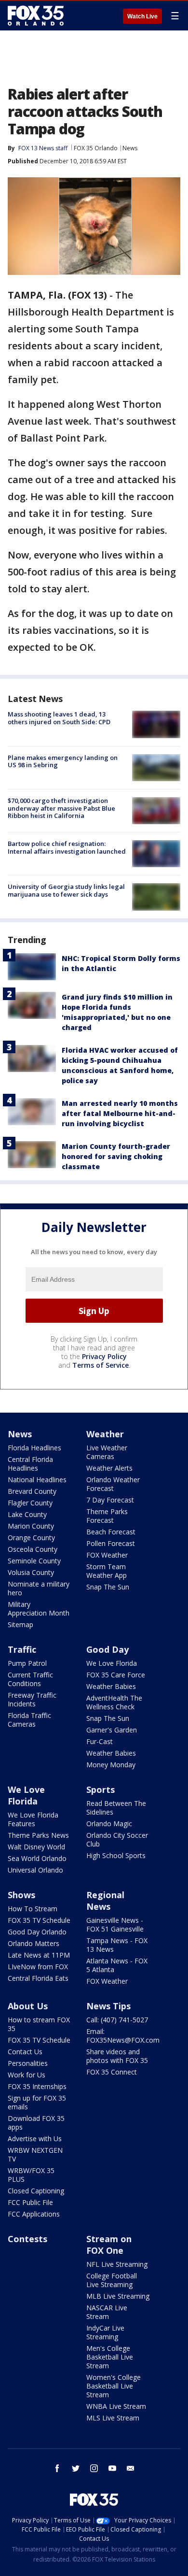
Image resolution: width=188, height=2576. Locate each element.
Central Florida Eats (38, 1978)
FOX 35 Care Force (116, 1675)
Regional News (105, 1901)
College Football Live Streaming (112, 2280)
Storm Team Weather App (107, 1571)
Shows (21, 1895)
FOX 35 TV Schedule (39, 1920)
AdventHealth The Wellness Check (114, 1702)
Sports (101, 1789)
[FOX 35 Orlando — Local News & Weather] (36, 15)
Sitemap (20, 1624)
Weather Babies (111, 1686)
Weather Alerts (109, 1468)
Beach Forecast (111, 1532)
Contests (27, 2239)
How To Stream (33, 1909)
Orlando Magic (109, 1824)
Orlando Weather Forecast (113, 1484)
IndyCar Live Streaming (105, 2332)
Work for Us (27, 2075)
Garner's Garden (112, 1730)
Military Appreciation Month (39, 1609)
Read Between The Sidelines (116, 1808)
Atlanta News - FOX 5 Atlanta (117, 1965)
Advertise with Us (35, 2139)
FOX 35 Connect (112, 2072)
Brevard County (32, 1491)
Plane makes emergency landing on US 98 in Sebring (63, 761)
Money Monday (111, 1765)
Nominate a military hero (39, 1588)
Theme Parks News (38, 1835)
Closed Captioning (36, 2191)
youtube (112, 2468)
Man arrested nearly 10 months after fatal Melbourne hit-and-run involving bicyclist (120, 1113)
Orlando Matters (34, 1943)
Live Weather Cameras (107, 1452)
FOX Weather (107, 1555)
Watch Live (142, 16)
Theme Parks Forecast (107, 1516)
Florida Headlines (34, 1448)
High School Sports (116, 1855)
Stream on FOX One (109, 2245)
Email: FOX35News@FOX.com (123, 2036)
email (131, 2468)
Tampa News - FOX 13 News (117, 1945)
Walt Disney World (36, 1847)
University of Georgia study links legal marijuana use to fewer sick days (66, 890)
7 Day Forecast (110, 1500)
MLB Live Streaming (118, 2296)
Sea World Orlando (37, 1858)
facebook (57, 2468)
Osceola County (33, 1549)
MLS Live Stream (113, 2418)
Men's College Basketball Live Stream (110, 2357)
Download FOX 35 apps (36, 2123)
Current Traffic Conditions (30, 1679)
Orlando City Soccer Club (117, 1839)
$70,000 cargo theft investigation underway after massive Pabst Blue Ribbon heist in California (61, 808)
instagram (94, 2468)
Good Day (107, 1649)
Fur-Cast (100, 1741)
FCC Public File (30, 2202)
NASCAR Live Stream (107, 2312)
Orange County (31, 1538)
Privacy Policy (104, 1356)
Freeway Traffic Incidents (32, 1699)
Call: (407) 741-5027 (117, 2020)
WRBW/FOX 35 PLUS (31, 2175)
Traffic (22, 1649)
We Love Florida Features (33, 1819)
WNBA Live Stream (116, 2406)
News (130, 148)
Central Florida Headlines (30, 1464)
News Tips (108, 2006)
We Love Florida (112, 1663)
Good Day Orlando (37, 1932)
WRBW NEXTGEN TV (35, 2154)
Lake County (27, 1514)
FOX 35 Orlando (96, 148)
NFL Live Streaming (117, 2264)
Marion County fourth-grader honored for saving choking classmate (116, 1156)
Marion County (31, 1526)
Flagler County (30, 1503)
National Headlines (37, 1480)
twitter (76, 2468)
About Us (28, 2006)
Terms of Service (101, 1365)
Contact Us (25, 2052)
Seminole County (34, 1561)
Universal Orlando (35, 1870)
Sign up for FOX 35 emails (37, 2102)
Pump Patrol (27, 1663)
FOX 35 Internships (37, 2086)
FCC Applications (34, 2214)
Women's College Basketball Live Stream (114, 2386)
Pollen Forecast (111, 1543)
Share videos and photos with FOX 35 (117, 2056)
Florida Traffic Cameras (29, 1720)
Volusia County (31, 1572)
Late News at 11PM (39, 1955)
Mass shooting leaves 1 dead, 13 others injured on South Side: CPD (59, 718)
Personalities (28, 2063)
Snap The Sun (108, 1587)
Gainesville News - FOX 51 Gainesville (115, 1925)
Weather (105, 1434)
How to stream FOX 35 (39, 2024)
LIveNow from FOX (38, 1967)
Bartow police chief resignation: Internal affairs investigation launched (67, 847)
